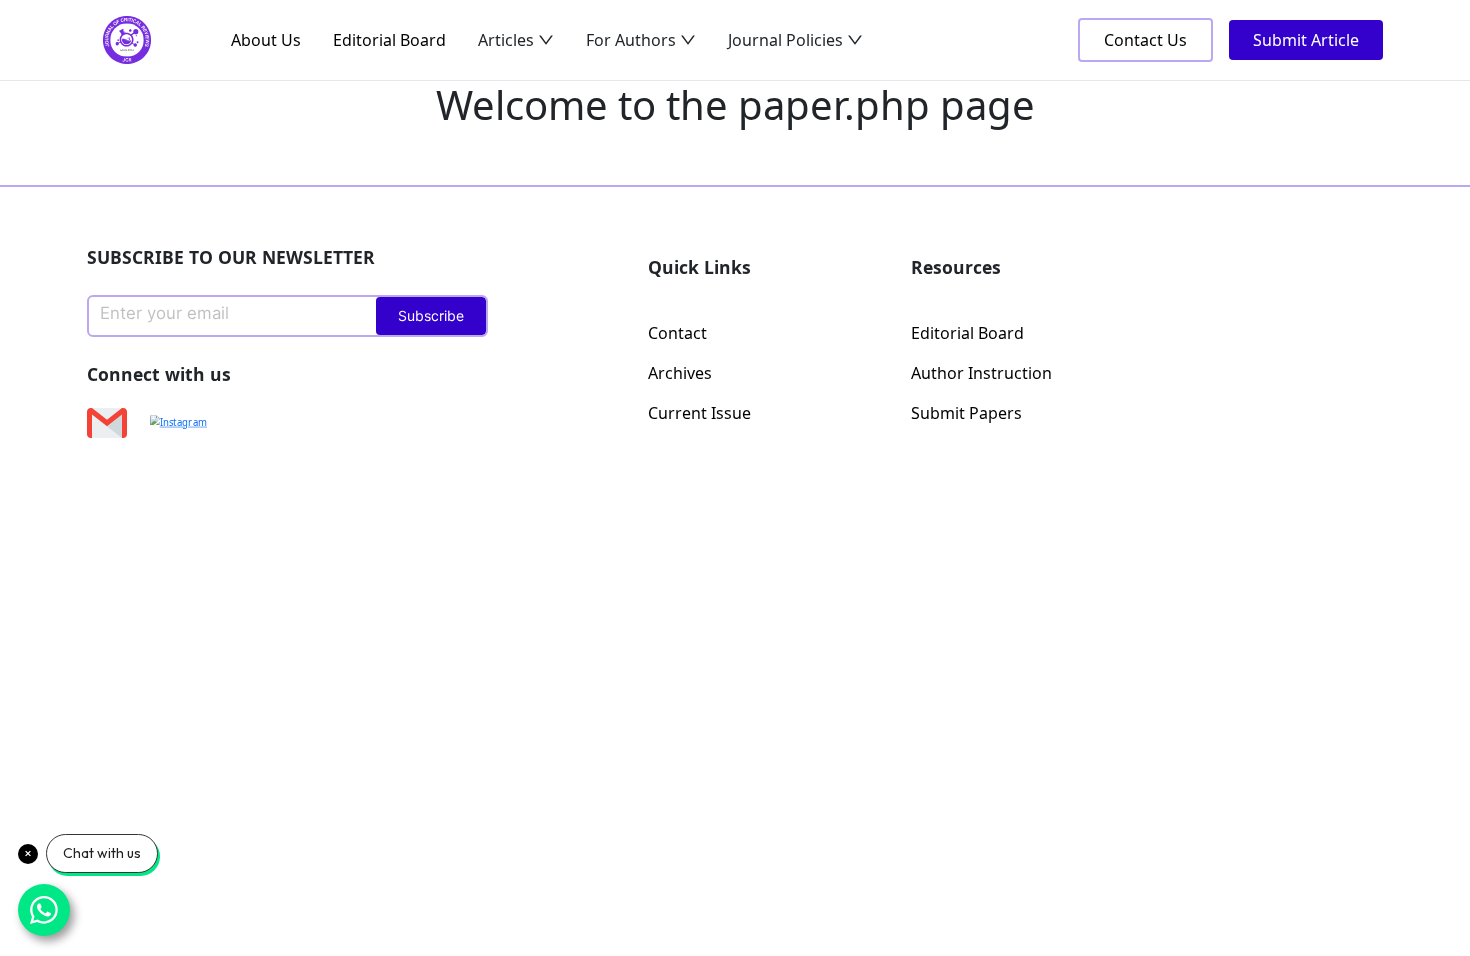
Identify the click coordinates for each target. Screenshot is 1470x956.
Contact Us (1145, 40)
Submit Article (1306, 40)
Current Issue (699, 413)
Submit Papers (966, 413)
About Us (266, 40)
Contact (677, 333)
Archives (680, 373)
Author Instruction (981, 373)
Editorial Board (389, 40)
